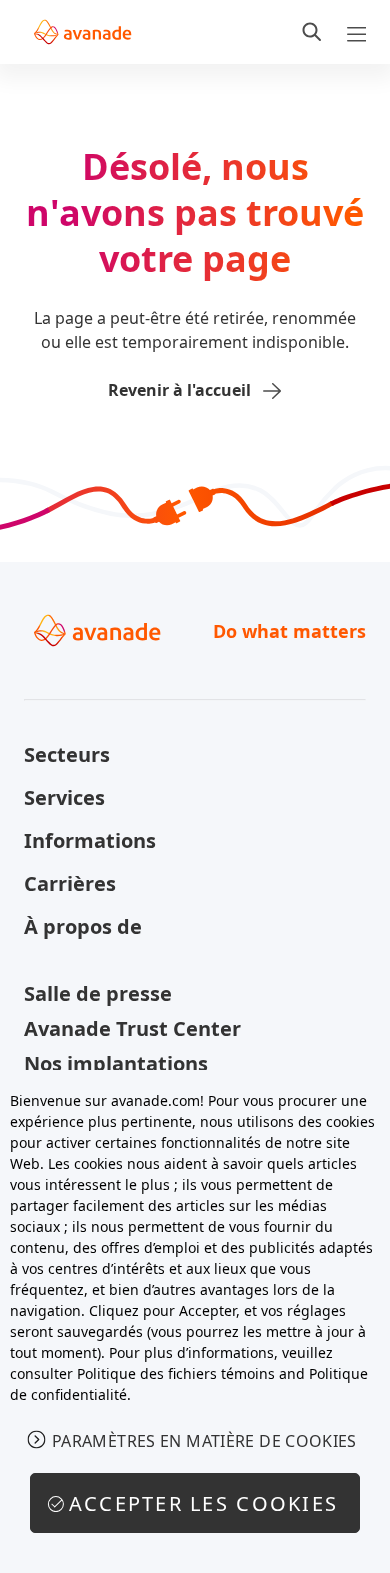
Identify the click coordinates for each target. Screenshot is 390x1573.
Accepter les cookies (203, 1503)
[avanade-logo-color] (82, 32)
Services (64, 797)
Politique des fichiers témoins (176, 1373)
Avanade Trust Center (132, 1028)
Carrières (70, 883)
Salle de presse (98, 993)
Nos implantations (116, 1063)
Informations (90, 840)
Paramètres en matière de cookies (204, 1441)
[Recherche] (312, 32)
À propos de (83, 926)
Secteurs (67, 754)
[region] (195, 1321)
